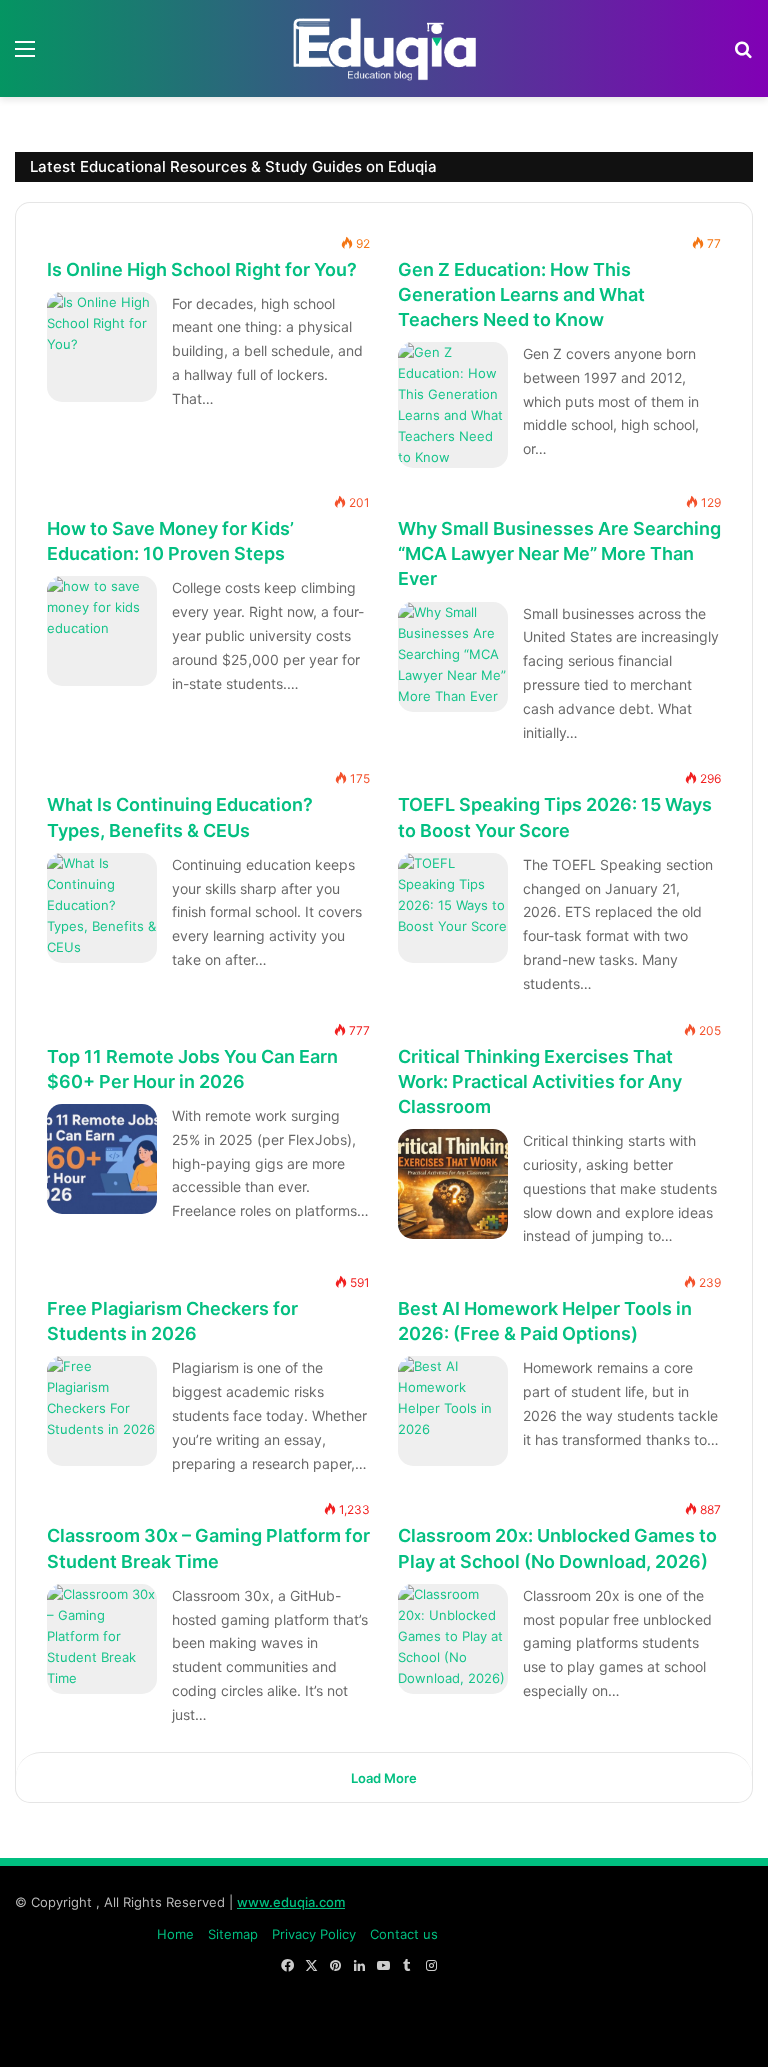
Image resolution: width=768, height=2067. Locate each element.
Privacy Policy (314, 1934)
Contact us (404, 1934)
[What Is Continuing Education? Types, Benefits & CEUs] (102, 908)
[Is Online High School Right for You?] (102, 347)
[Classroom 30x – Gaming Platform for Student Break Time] (102, 1639)
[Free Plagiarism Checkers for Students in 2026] (102, 1411)
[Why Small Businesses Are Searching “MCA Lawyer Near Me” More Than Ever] (453, 657)
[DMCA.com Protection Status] (603, 2031)
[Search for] (743, 55)
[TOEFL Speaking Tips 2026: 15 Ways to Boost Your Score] (453, 908)
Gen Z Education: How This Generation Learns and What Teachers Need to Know (521, 293)
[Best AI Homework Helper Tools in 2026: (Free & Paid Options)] (453, 1411)
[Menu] (25, 55)
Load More (384, 1778)
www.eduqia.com (291, 1902)
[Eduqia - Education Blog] (384, 48)
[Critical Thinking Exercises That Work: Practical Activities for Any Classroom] (453, 1184)
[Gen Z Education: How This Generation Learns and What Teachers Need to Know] (453, 405)
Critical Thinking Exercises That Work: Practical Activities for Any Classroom (540, 1080)
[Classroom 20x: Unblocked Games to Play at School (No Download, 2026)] (453, 1639)
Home (175, 1934)
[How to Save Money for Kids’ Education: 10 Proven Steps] (102, 631)
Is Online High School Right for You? (202, 268)
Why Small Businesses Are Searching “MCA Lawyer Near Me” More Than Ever (559, 553)
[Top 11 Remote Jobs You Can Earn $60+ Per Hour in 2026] (102, 1159)
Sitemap (233, 1934)
